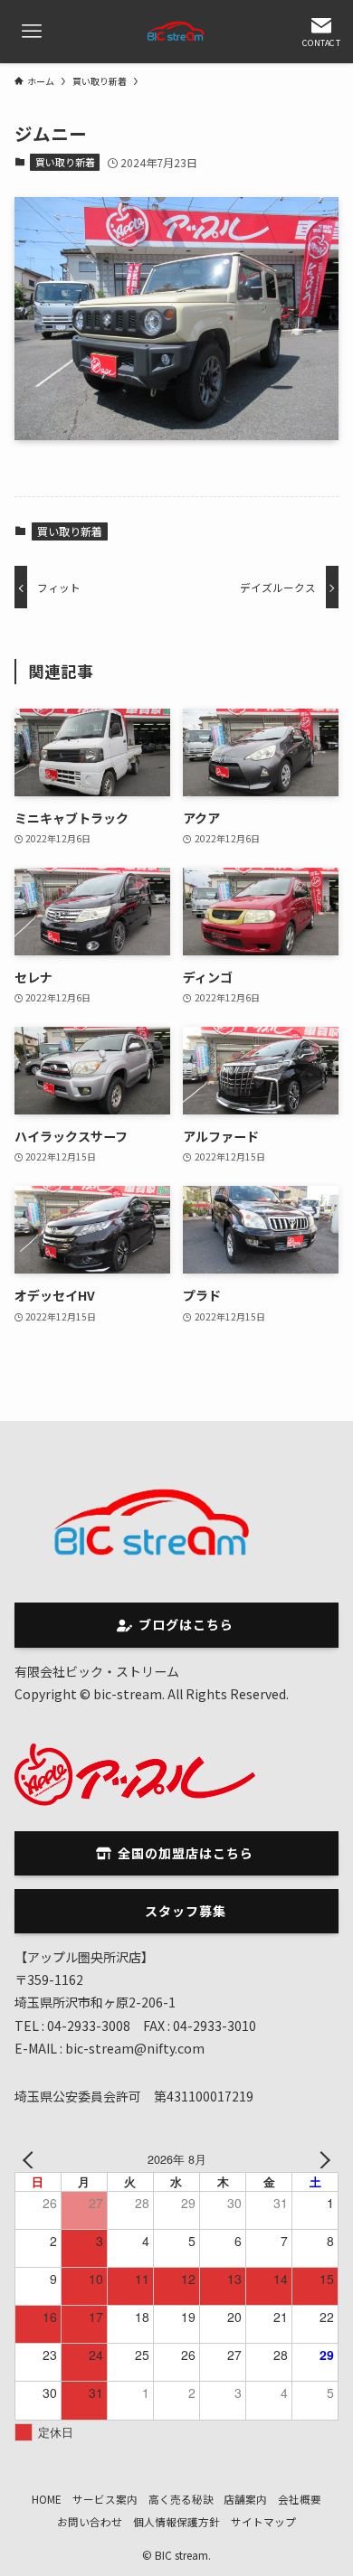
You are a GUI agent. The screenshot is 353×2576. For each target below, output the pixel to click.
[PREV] (32, 2159)
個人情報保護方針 (176, 2521)
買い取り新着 (65, 162)
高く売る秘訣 (181, 2499)
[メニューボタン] (32, 32)
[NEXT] (321, 2159)
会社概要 (300, 2499)
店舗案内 (245, 2499)
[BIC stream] (176, 32)
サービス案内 (105, 2499)
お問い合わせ (90, 2521)
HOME (47, 2499)
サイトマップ (263, 2521)
